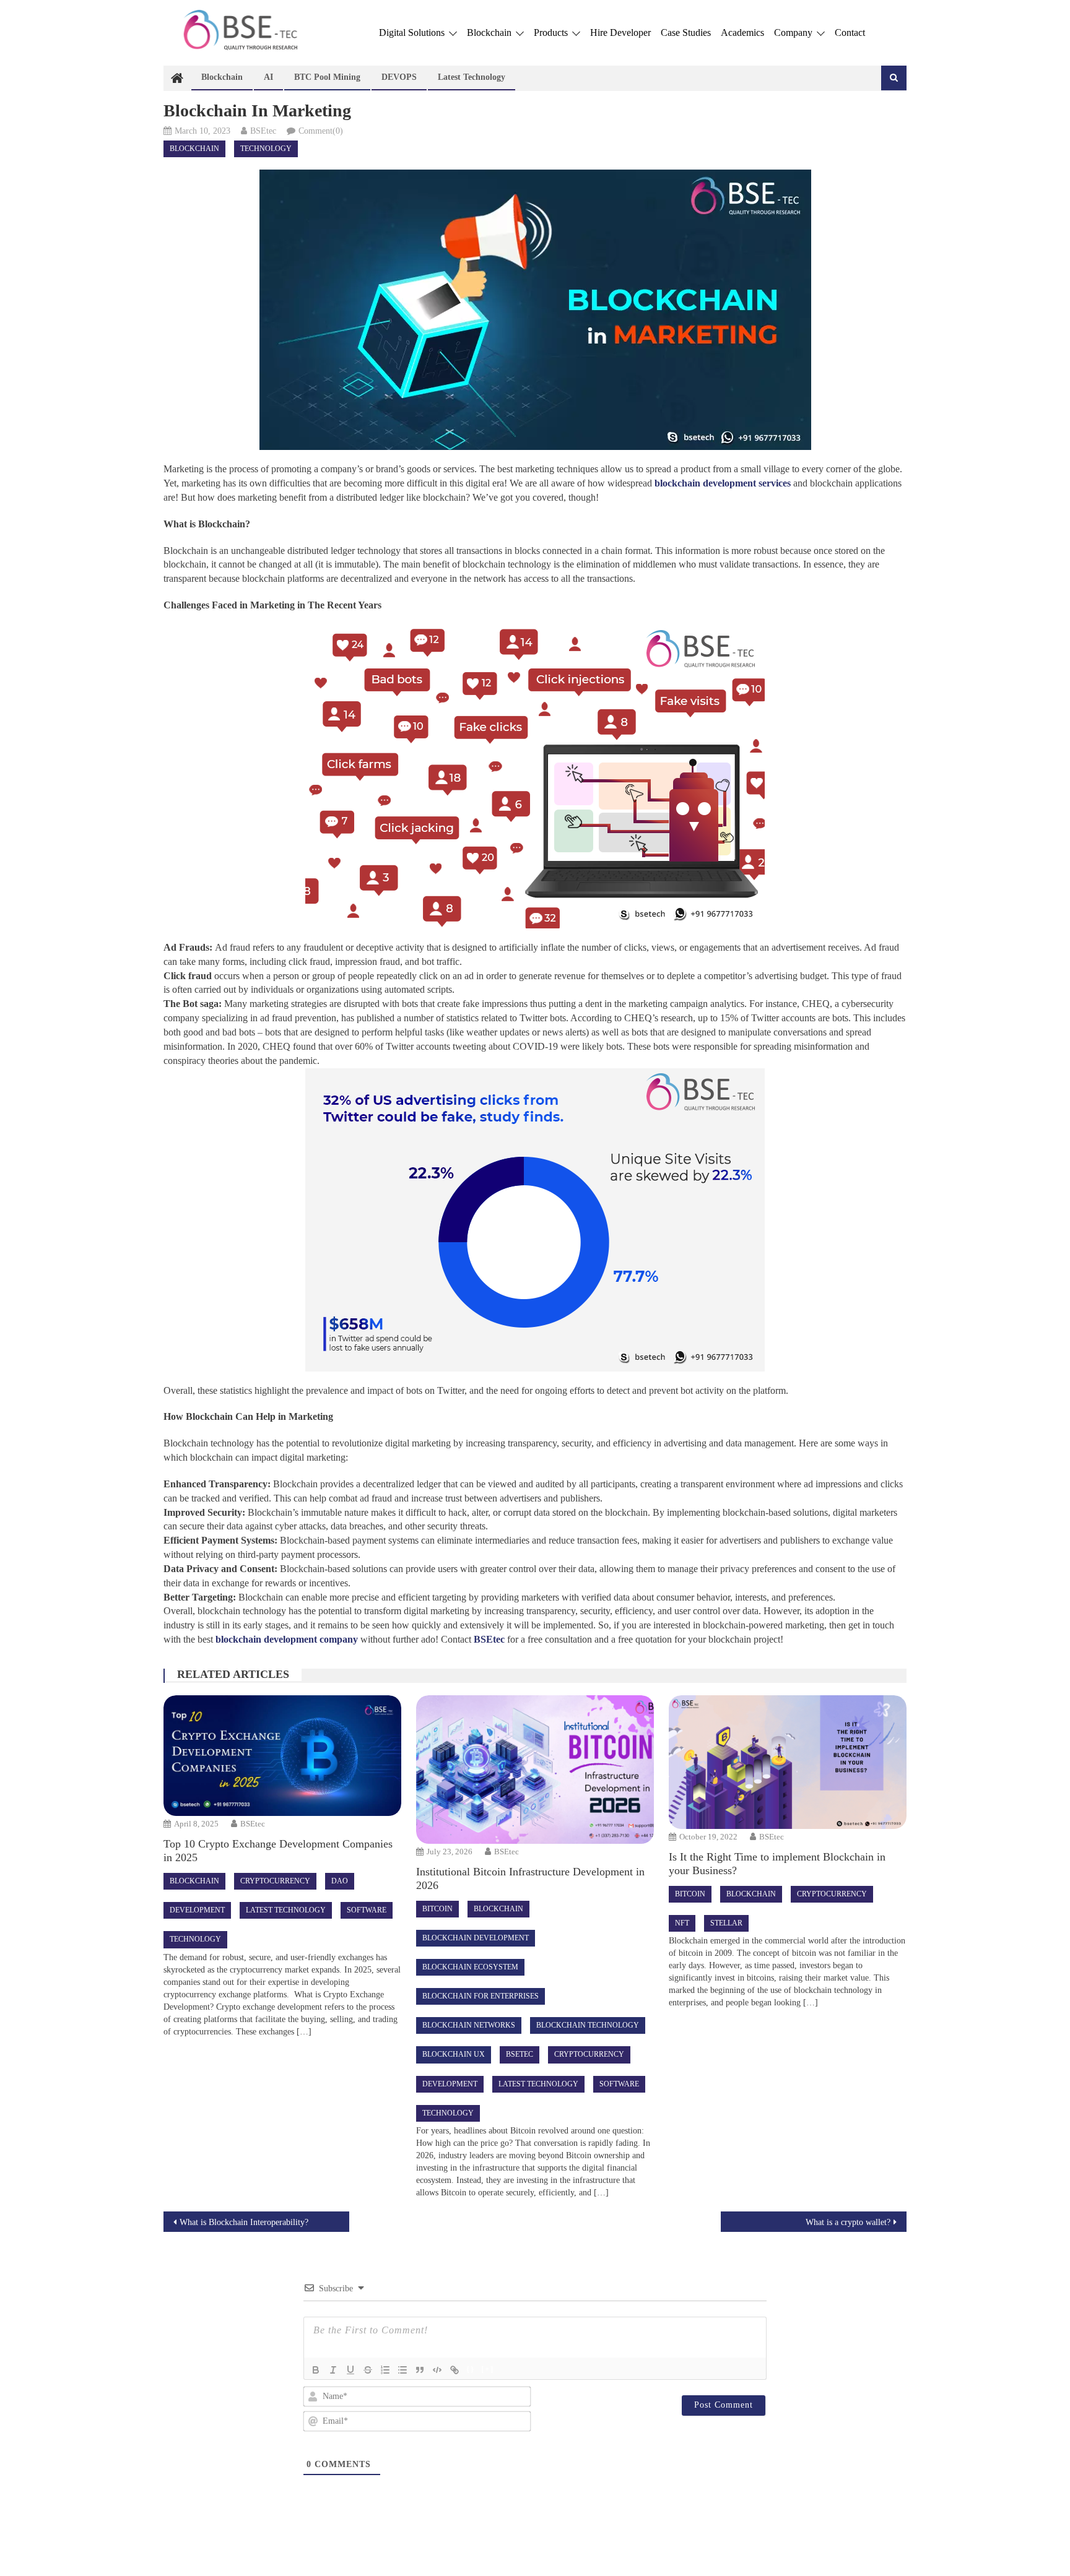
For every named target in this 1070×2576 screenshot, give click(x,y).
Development (197, 1910)
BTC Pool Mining (327, 77)
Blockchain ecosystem (470, 1967)
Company (794, 32)
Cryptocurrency (275, 1881)
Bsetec (520, 2054)
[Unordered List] (402, 2370)
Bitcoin (437, 1909)
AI (268, 77)
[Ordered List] (385, 2370)
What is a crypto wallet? (848, 2222)
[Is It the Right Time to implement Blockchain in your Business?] (787, 1762)
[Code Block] (437, 2370)
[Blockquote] (420, 2370)
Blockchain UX (454, 2054)
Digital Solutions (413, 32)
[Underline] (350, 2370)
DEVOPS (399, 77)
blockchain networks (469, 2025)
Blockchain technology (588, 2025)
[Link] (455, 2370)
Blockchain (490, 32)
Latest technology (472, 77)
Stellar (726, 1923)
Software (367, 1910)
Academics (742, 32)
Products (552, 32)
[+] (488, 2369)
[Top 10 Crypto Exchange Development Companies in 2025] (282, 1756)
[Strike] (368, 2370)
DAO (340, 1881)
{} (471, 2369)
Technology (266, 149)
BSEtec (263, 131)
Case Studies (686, 32)
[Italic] (333, 2370)
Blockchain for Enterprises (481, 1996)
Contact (850, 32)
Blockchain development (476, 1938)
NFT (682, 1923)
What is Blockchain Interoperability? (244, 2222)
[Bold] (316, 2370)
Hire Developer (620, 32)
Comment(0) (321, 131)
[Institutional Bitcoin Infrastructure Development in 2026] (535, 1770)
